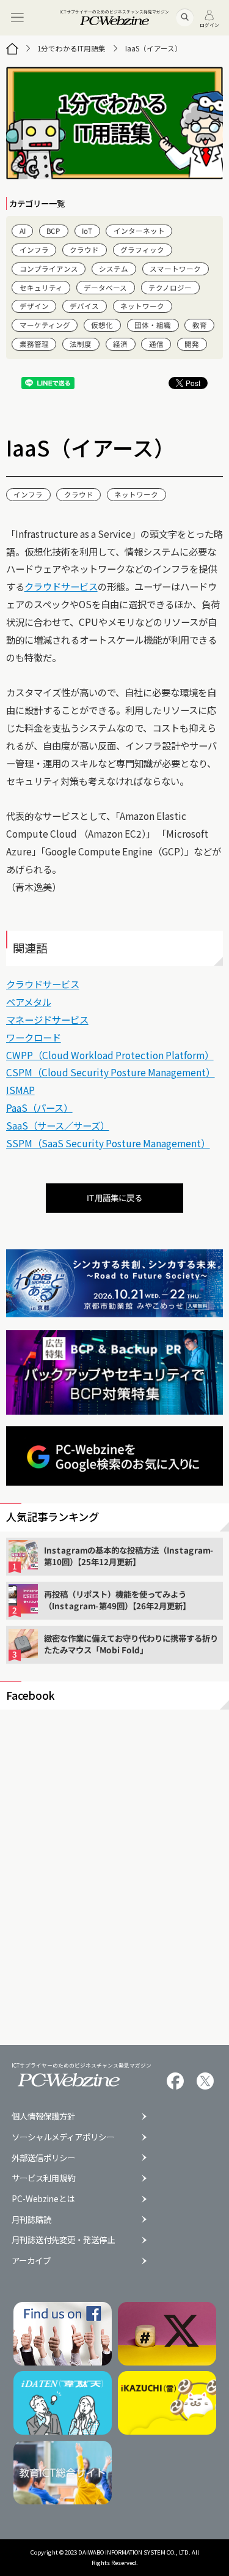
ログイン (209, 24)
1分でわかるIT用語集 (71, 48)
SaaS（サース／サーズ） (58, 1125)
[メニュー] (18, 18)
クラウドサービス (61, 586)
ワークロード (34, 1037)
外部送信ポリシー (43, 2158)
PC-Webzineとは (43, 2199)
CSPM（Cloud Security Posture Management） (111, 1072)
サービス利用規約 (43, 2178)
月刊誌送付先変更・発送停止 (63, 2240)
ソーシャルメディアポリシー (63, 2137)
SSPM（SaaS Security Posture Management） (108, 1143)
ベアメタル (29, 1002)
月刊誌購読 (31, 2220)
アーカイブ (31, 2261)
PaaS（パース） (39, 1107)
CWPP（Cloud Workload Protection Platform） (110, 1055)
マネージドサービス (47, 1019)
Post (193, 383)
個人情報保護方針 (43, 2116)
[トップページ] (12, 49)
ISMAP (20, 1090)
